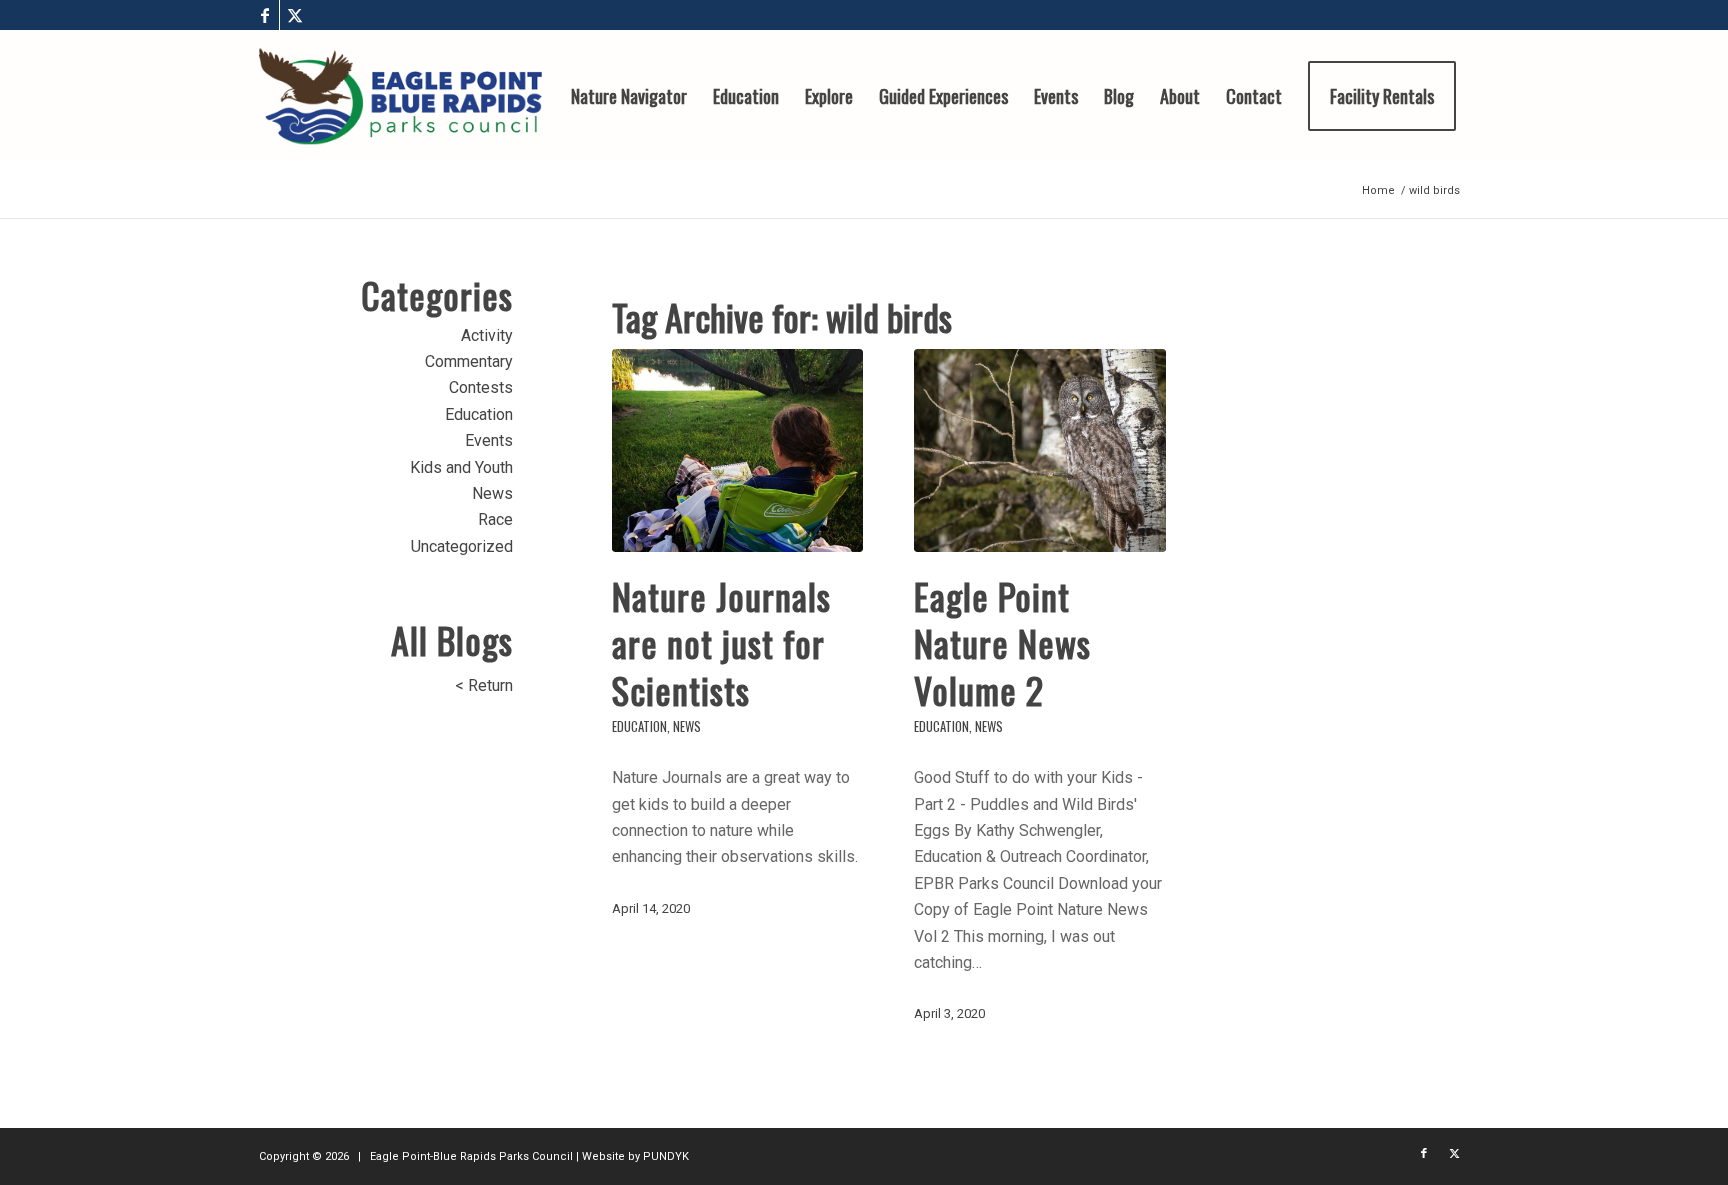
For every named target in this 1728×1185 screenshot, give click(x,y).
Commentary (469, 361)
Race (495, 519)
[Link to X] (295, 15)
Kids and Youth (461, 467)
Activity (487, 335)
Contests (481, 387)
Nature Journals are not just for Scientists (721, 642)
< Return (484, 685)
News (687, 726)
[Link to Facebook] (264, 15)
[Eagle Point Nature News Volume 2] (1040, 451)
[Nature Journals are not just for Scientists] (738, 451)
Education (639, 726)
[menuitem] (629, 96)
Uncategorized (462, 546)
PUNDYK (666, 1156)
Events (489, 440)
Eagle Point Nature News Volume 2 (1002, 642)
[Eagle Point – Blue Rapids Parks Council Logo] (400, 96)
